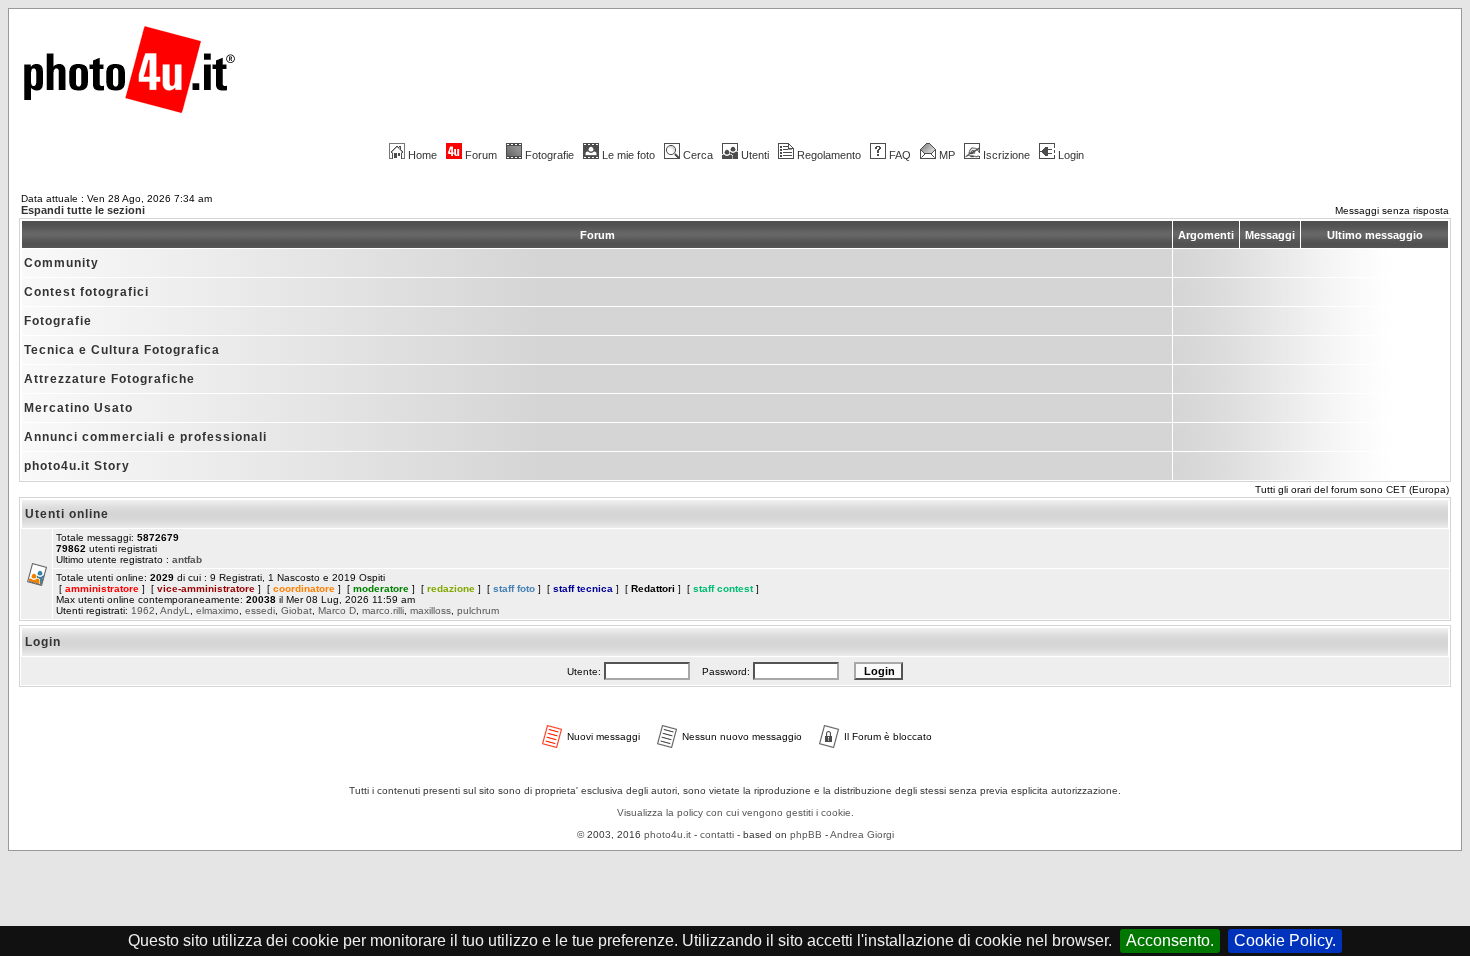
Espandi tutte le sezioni (83, 210)
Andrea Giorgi (862, 834)
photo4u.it (667, 834)
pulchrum (478, 610)
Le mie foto (628, 155)
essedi (260, 610)
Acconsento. (1170, 940)
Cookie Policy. (1285, 940)
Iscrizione (1006, 155)
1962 (143, 610)
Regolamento (829, 155)
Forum (481, 155)
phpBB (806, 834)
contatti (717, 834)
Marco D (337, 610)
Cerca (698, 155)
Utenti (755, 155)
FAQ (900, 155)
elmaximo (217, 610)
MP (947, 155)
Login (1071, 155)
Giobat (296, 610)
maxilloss (430, 610)
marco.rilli (383, 610)
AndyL (175, 610)
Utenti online (67, 514)
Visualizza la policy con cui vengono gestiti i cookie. (735, 812)
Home (422, 155)
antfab (187, 559)
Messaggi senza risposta (1392, 210)
